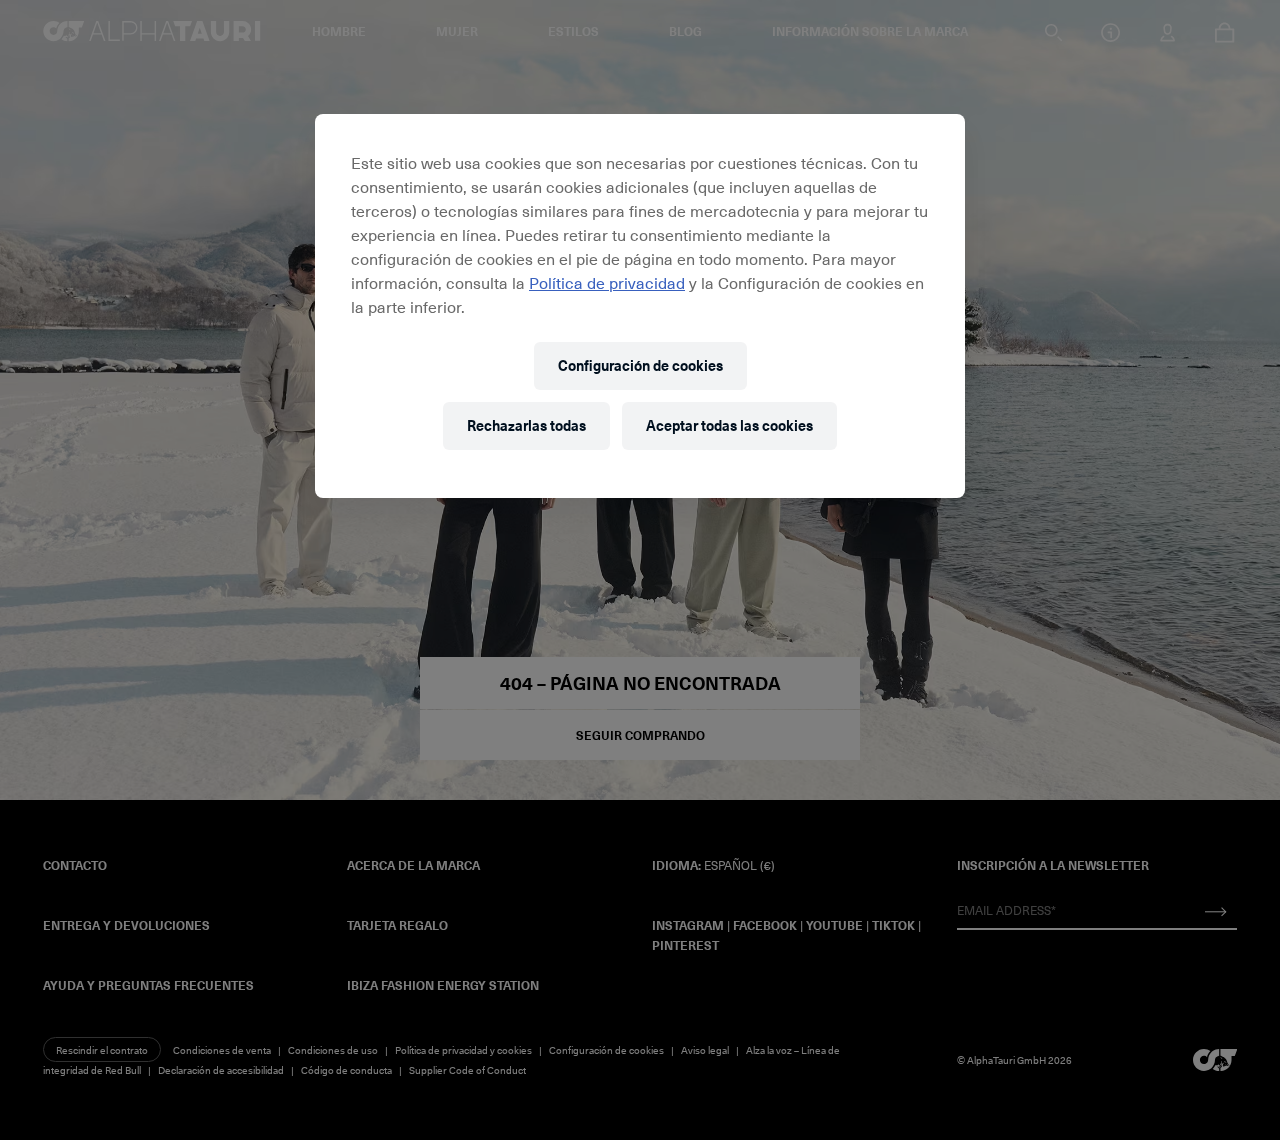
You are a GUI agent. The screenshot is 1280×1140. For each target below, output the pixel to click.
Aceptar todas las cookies (729, 425)
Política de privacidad (607, 282)
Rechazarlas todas (526, 425)
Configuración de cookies (640, 365)
